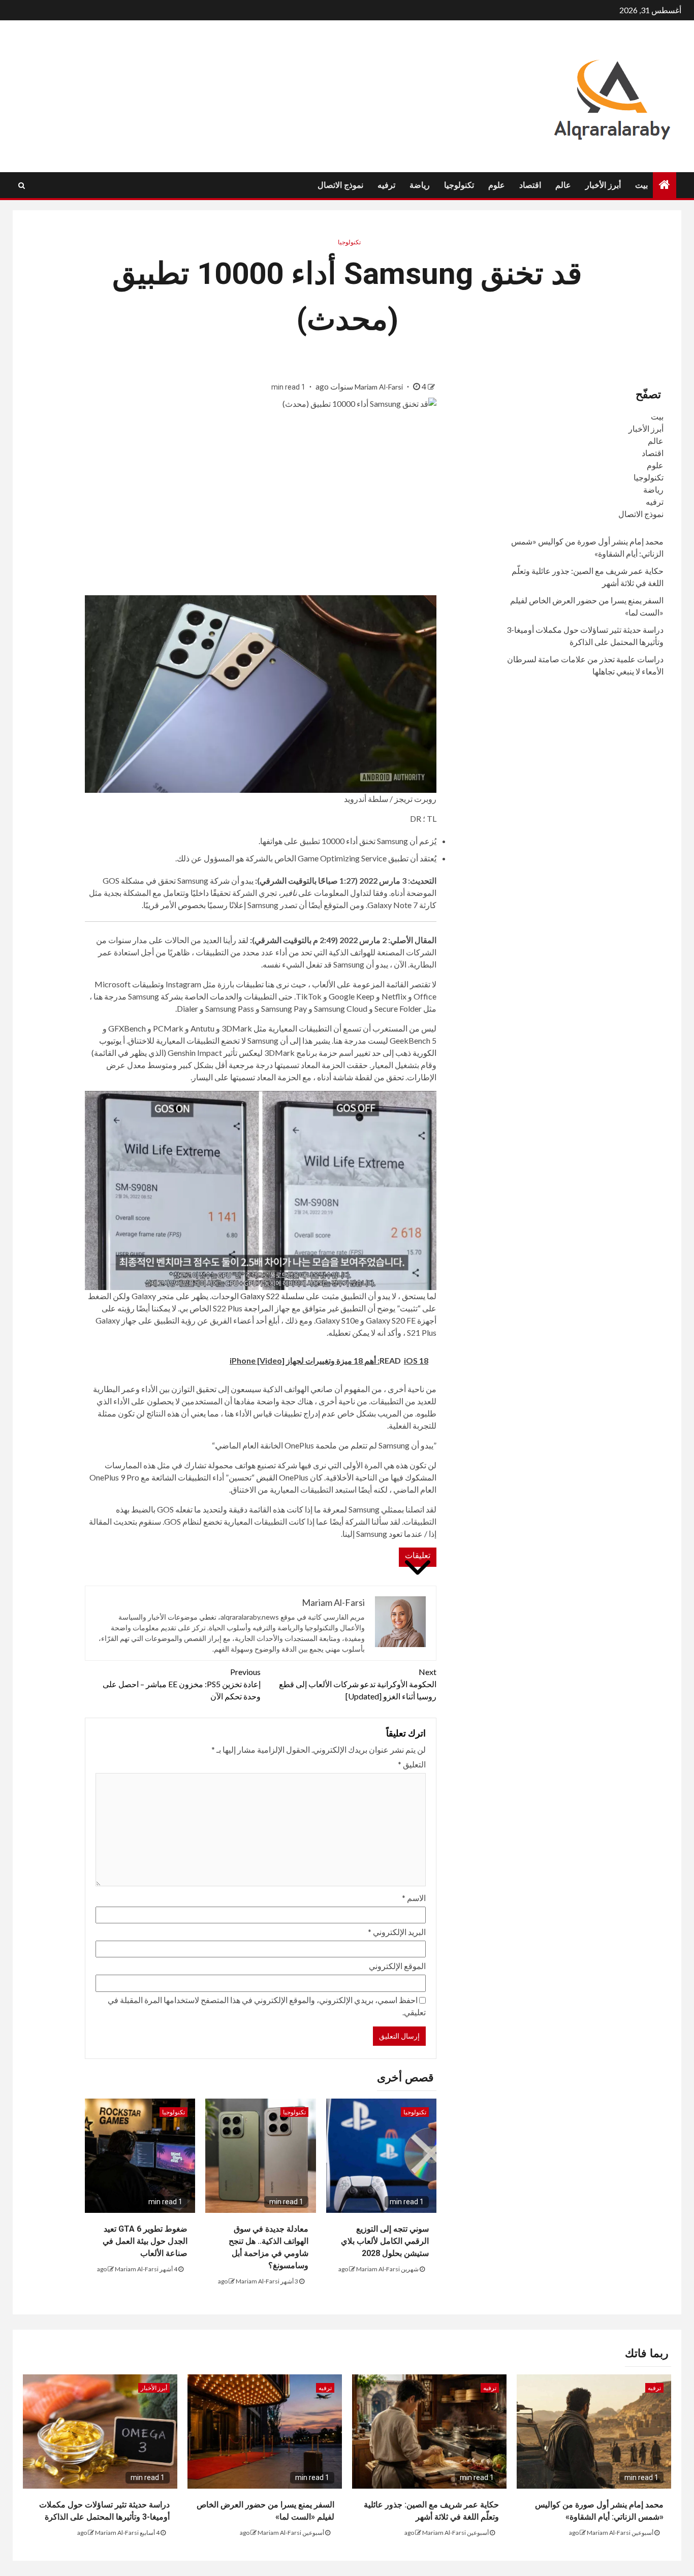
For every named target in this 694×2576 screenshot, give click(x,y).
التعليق (412, 1764)
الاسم (414, 1898)
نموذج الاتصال (340, 185)
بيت (641, 185)
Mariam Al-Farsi (380, 387)
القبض (267, 1477)
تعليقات (418, 1555)
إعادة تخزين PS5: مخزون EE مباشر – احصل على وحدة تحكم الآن (182, 1684)
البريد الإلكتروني (397, 1932)
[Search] (22, 185)
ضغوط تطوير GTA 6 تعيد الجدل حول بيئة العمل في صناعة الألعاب (145, 2241)
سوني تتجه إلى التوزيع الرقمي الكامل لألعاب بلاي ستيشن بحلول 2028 (385, 2241)
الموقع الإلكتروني (397, 1966)
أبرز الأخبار (603, 185)
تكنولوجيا (459, 185)
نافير (289, 893)
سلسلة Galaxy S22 (272, 1296)
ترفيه (386, 185)
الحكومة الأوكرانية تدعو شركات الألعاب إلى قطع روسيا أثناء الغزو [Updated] (358, 1684)
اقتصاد (530, 185)
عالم (563, 185)
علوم (497, 185)
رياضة (420, 185)
